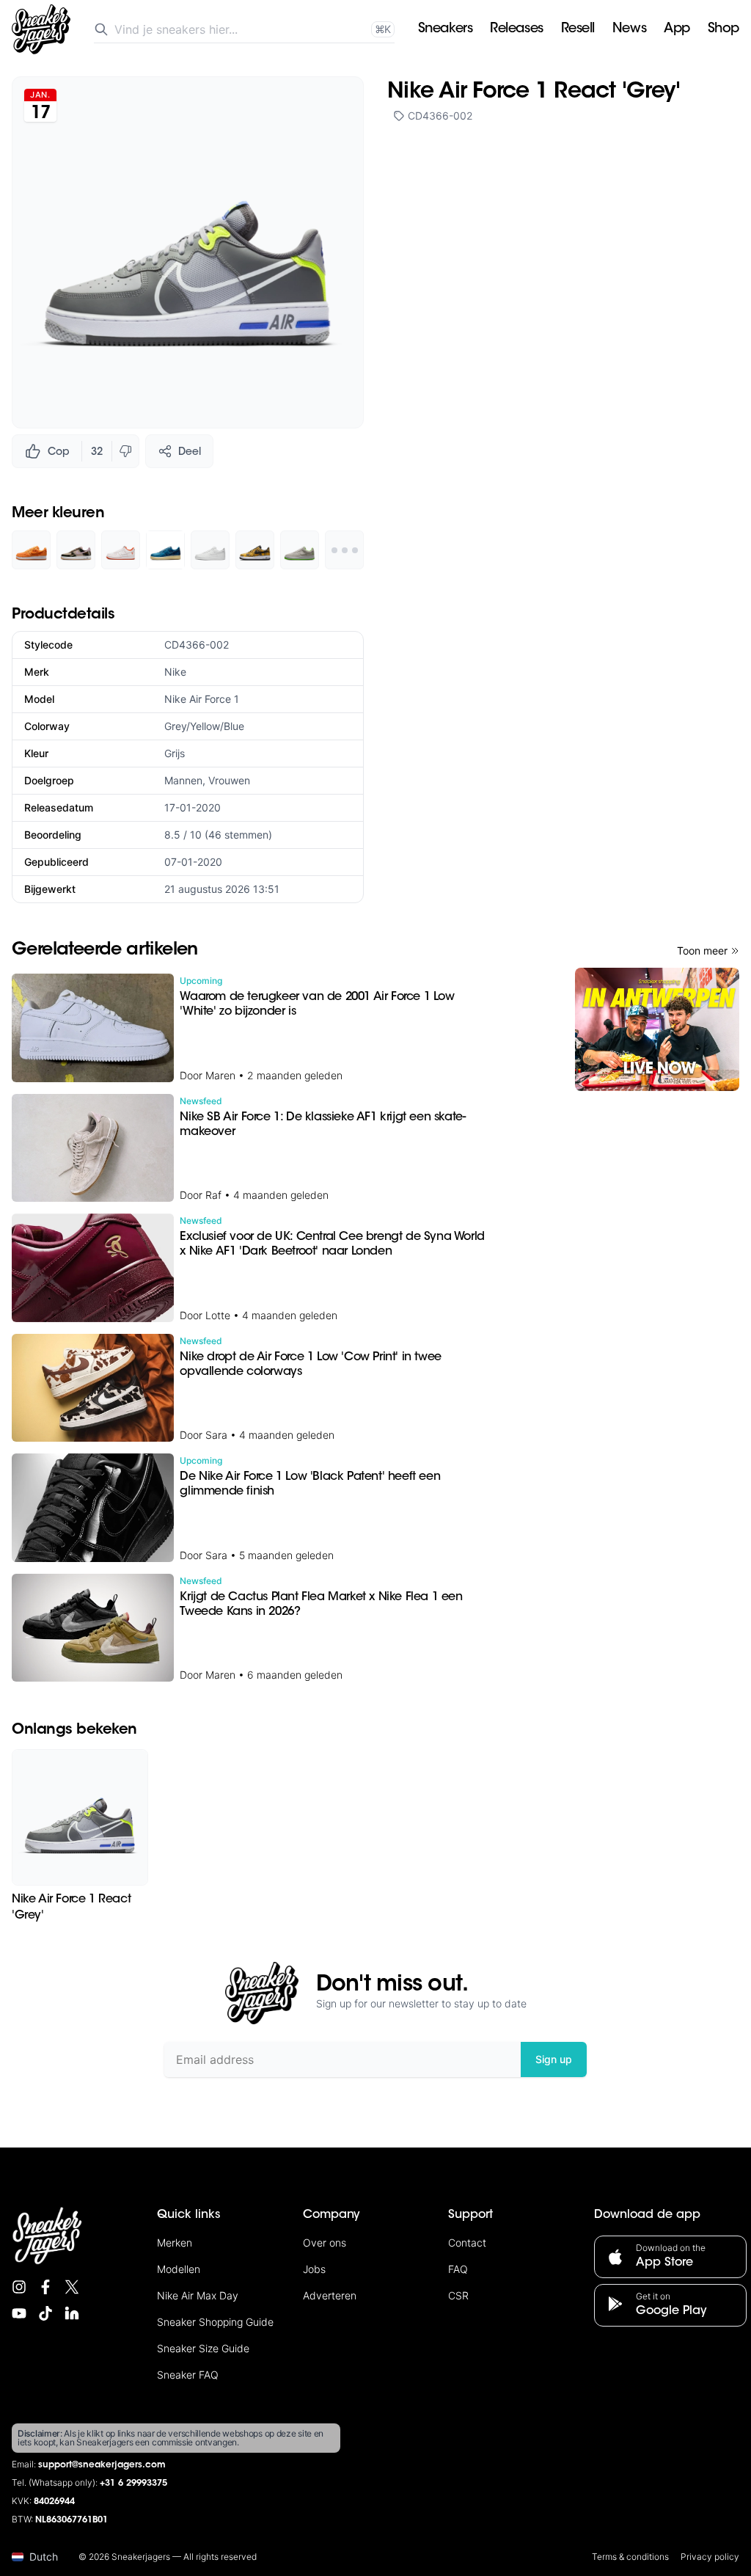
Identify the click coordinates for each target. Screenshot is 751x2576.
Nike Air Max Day (198, 2295)
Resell (578, 29)
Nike (175, 672)
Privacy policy (710, 2557)
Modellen (179, 2269)
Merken (175, 2243)
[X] (72, 2287)
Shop (723, 29)
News (629, 29)
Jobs (314, 2269)
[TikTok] (45, 2313)
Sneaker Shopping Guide (215, 2322)
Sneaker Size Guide (203, 2348)
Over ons (325, 2243)
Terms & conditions (630, 2557)
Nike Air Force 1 (202, 699)
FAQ (458, 2269)
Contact (467, 2243)
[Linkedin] (72, 2313)
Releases (516, 29)
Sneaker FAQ (188, 2375)
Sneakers (445, 29)
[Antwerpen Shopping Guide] (657, 1029)
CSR (458, 2295)
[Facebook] (45, 2287)
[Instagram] (19, 2287)
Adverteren (330, 2295)
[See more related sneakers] (344, 550)
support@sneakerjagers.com (102, 2465)
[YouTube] (19, 2313)
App (677, 29)
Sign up (554, 2059)
